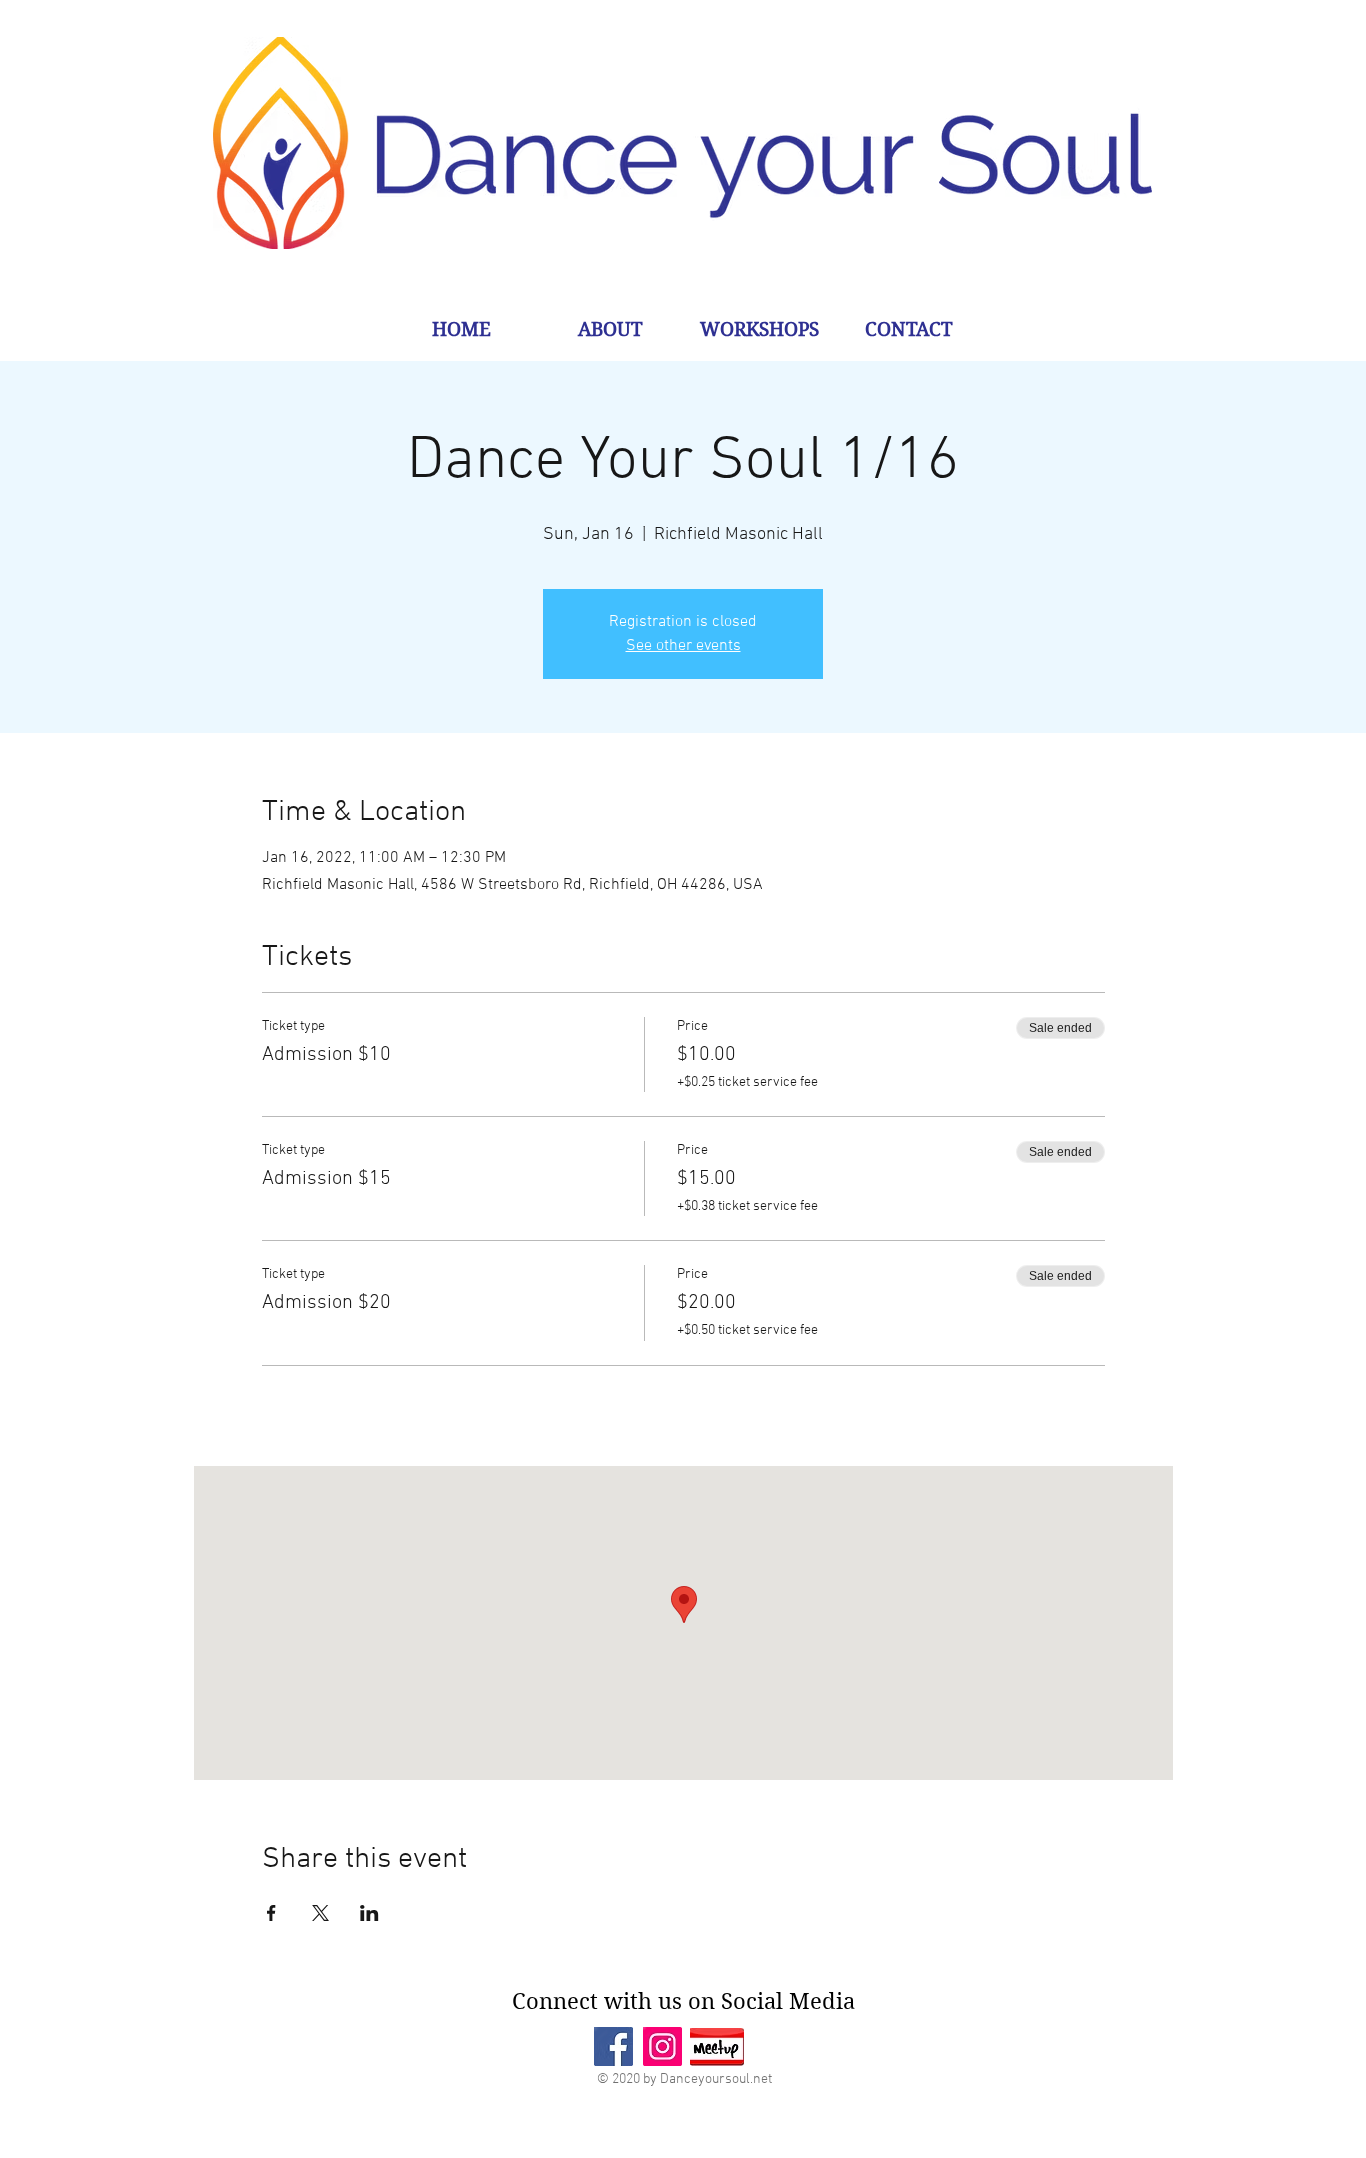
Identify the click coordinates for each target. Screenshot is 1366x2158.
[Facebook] (613, 2046)
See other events (683, 646)
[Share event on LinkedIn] (369, 1913)
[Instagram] (662, 2046)
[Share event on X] (320, 1913)
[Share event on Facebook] (271, 1913)
